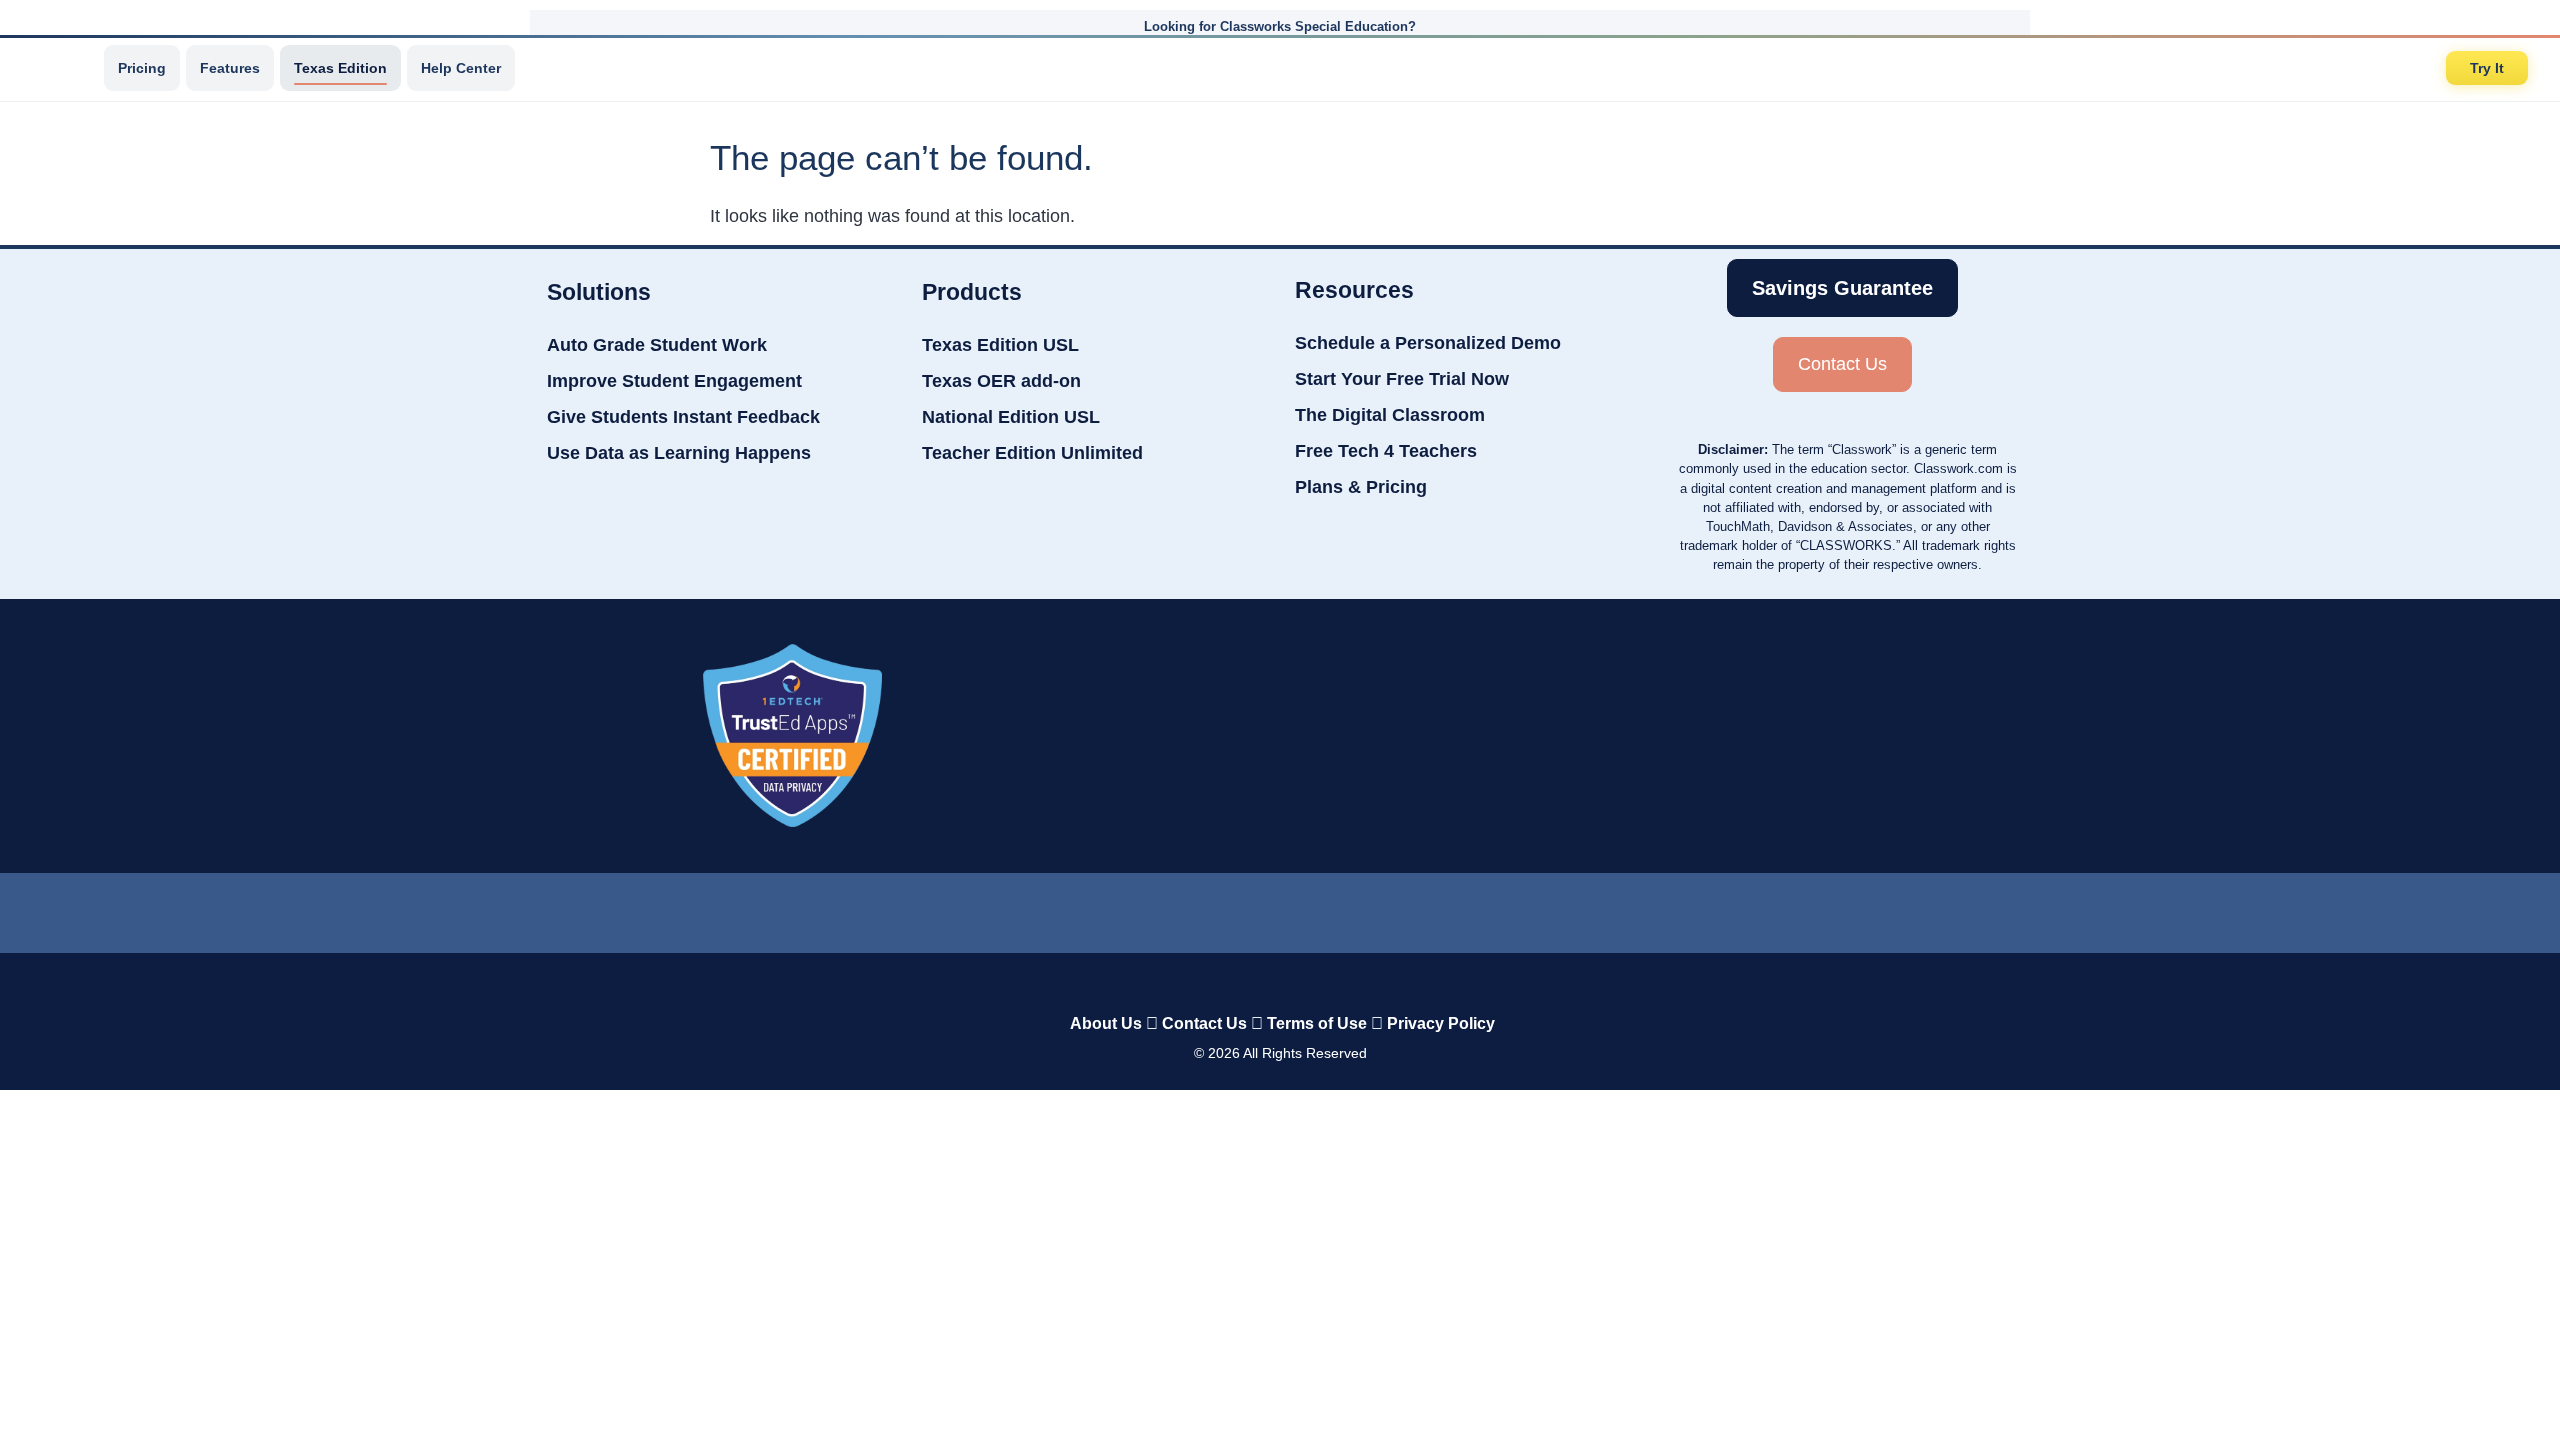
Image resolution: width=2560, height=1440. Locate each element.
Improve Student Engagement (674, 381)
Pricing (142, 68)
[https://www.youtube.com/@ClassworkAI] (1441, 908)
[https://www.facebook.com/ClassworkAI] (1279, 908)
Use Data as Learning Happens (679, 453)
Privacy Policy (1441, 1023)
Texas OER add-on (1001, 381)
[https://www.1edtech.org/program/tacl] (792, 735)
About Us (1106, 1023)
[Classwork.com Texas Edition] (59, 68)
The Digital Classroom (1390, 415)
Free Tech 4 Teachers (1386, 451)
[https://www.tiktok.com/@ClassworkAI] (1199, 908)
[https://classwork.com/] (1259, 981)
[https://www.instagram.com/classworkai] (1360, 908)
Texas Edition (340, 68)
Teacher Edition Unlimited (1032, 453)
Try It (2487, 68)
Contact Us (1204, 1023)
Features (230, 68)
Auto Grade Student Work (657, 345)
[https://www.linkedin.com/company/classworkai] (1120, 908)
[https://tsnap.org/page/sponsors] (1793, 736)
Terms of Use (1317, 1023)
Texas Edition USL (1000, 345)
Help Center (461, 68)
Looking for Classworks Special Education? (1280, 26)
